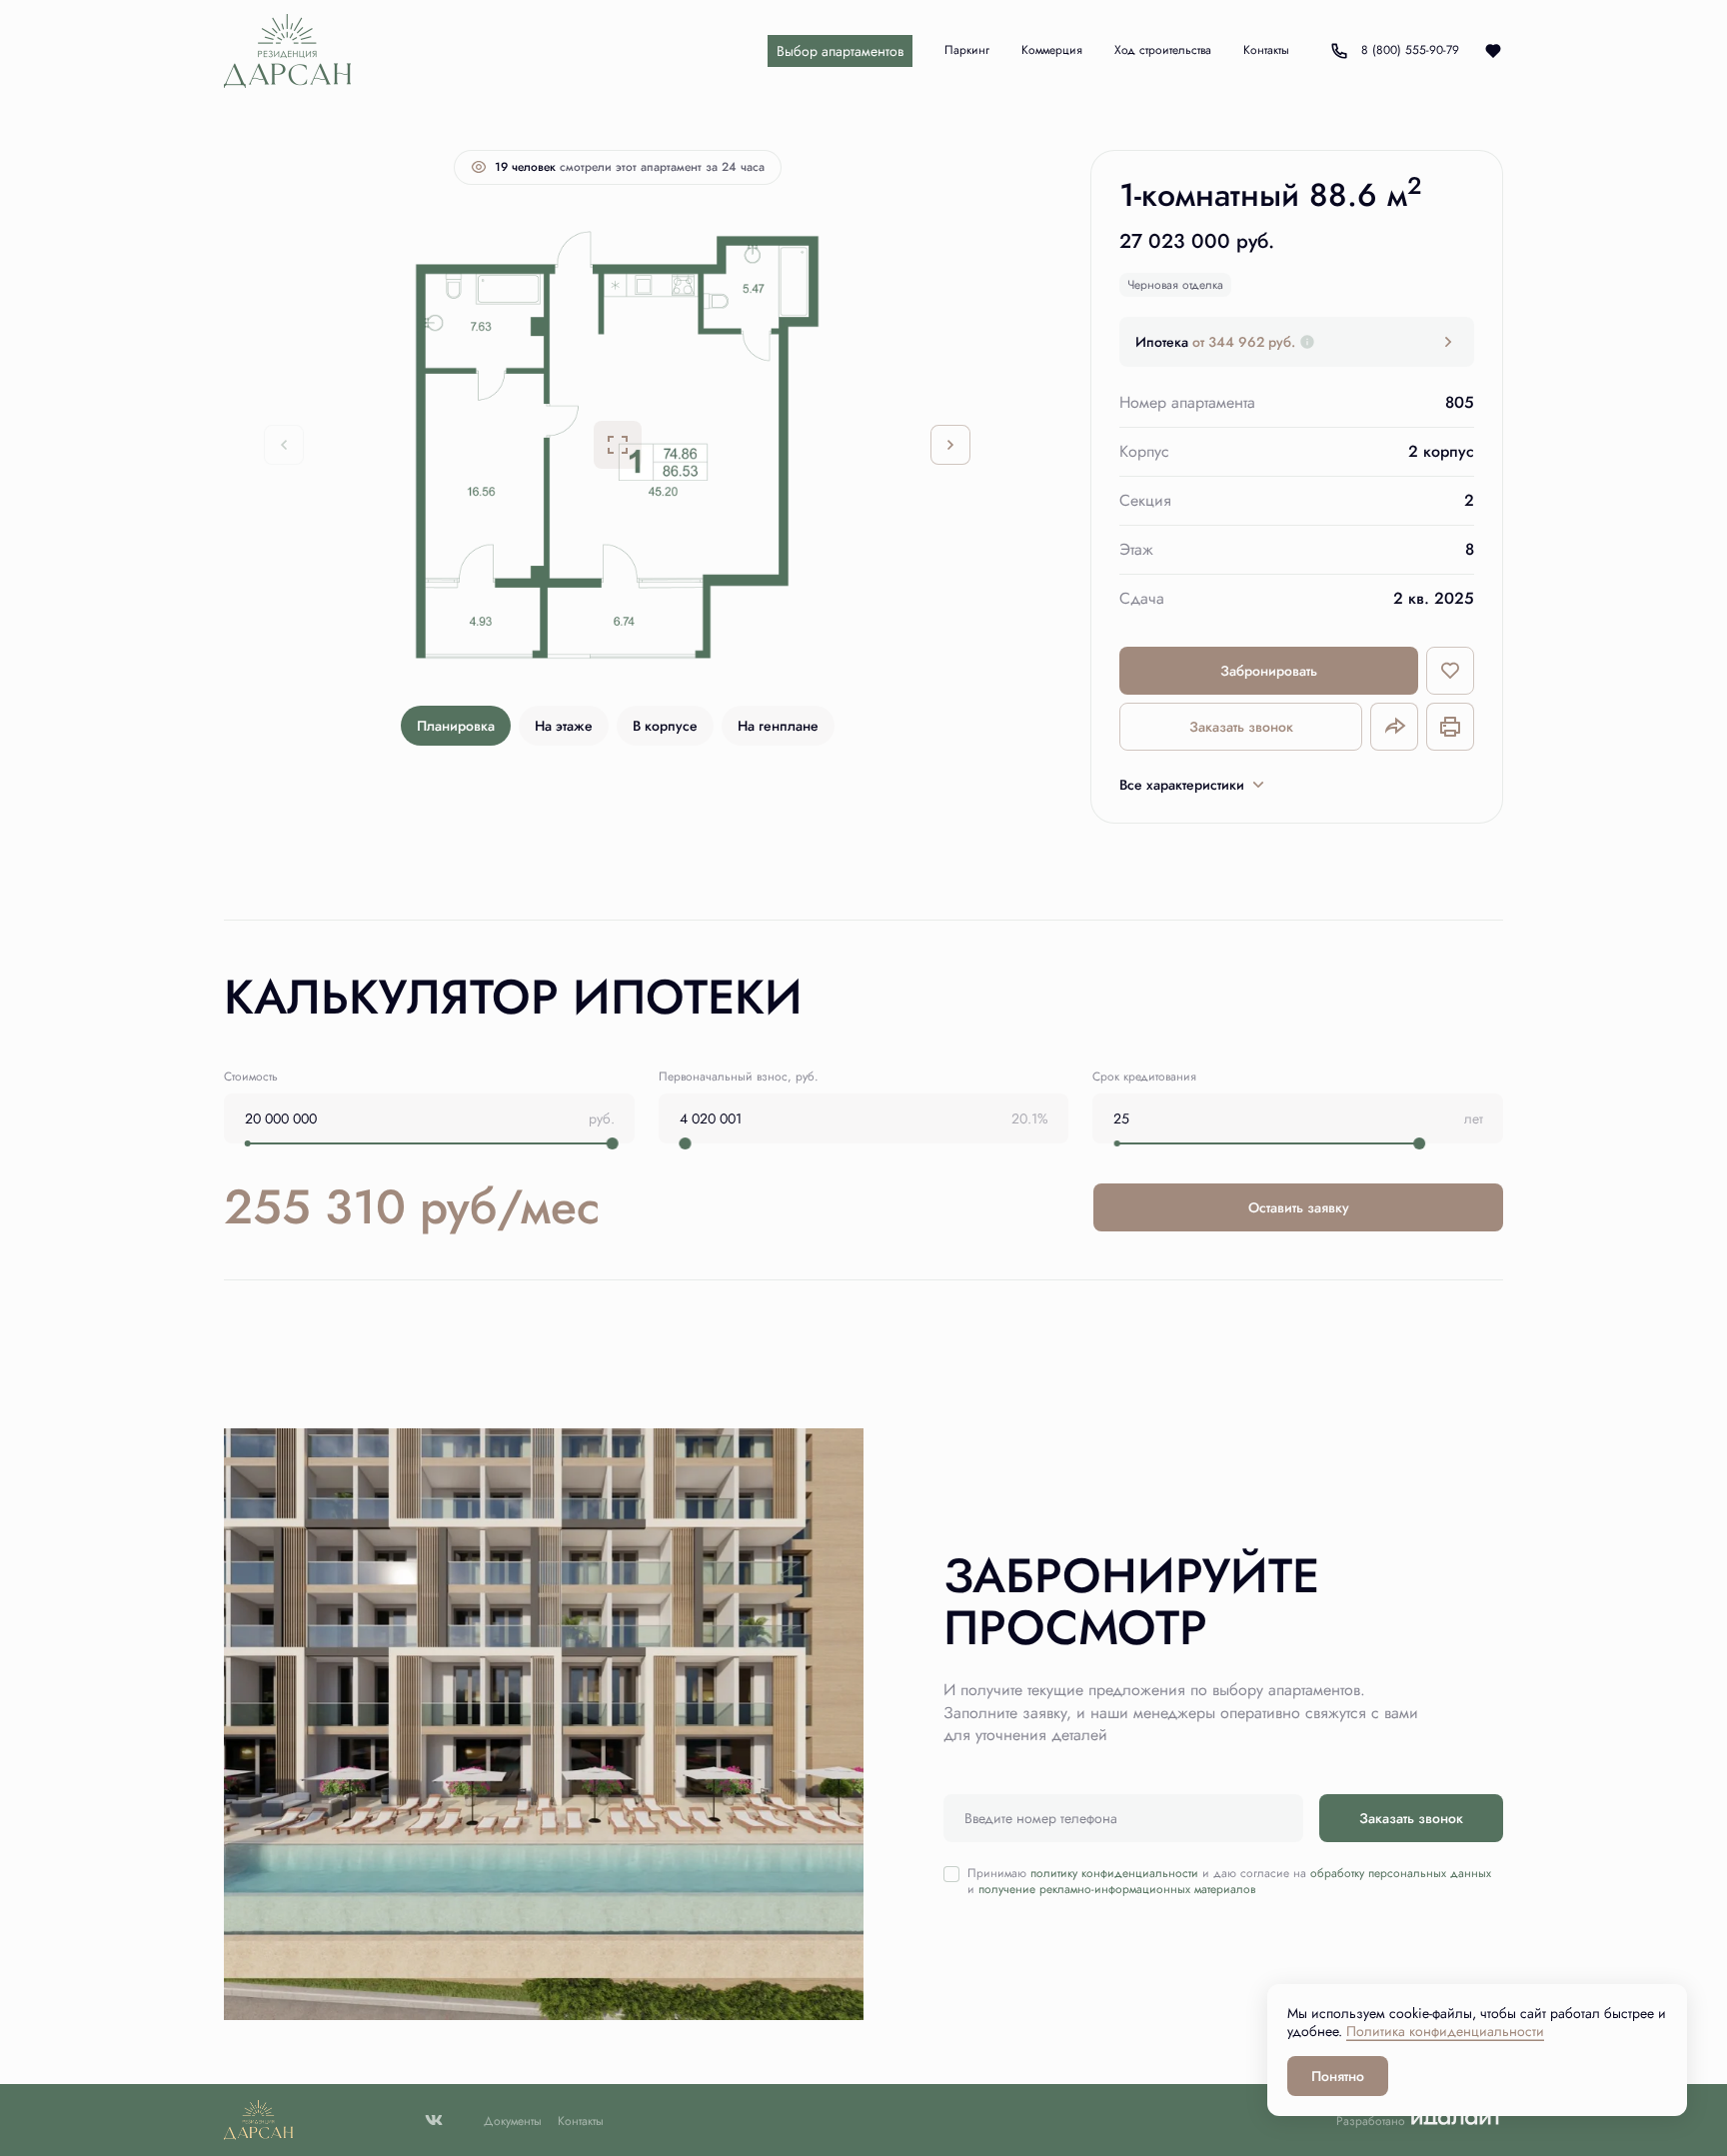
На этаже (564, 726)
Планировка (456, 726)
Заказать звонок (1241, 727)
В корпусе (665, 726)
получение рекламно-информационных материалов (1117, 1889)
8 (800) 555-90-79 (1393, 51)
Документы (513, 2121)
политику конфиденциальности (1114, 1873)
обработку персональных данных (1401, 1873)
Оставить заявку (1299, 1207)
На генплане (778, 726)
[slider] (613, 1143)
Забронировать (1269, 671)
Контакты (581, 2121)
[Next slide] (950, 445)
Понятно (1338, 2076)
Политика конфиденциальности (1445, 2031)
